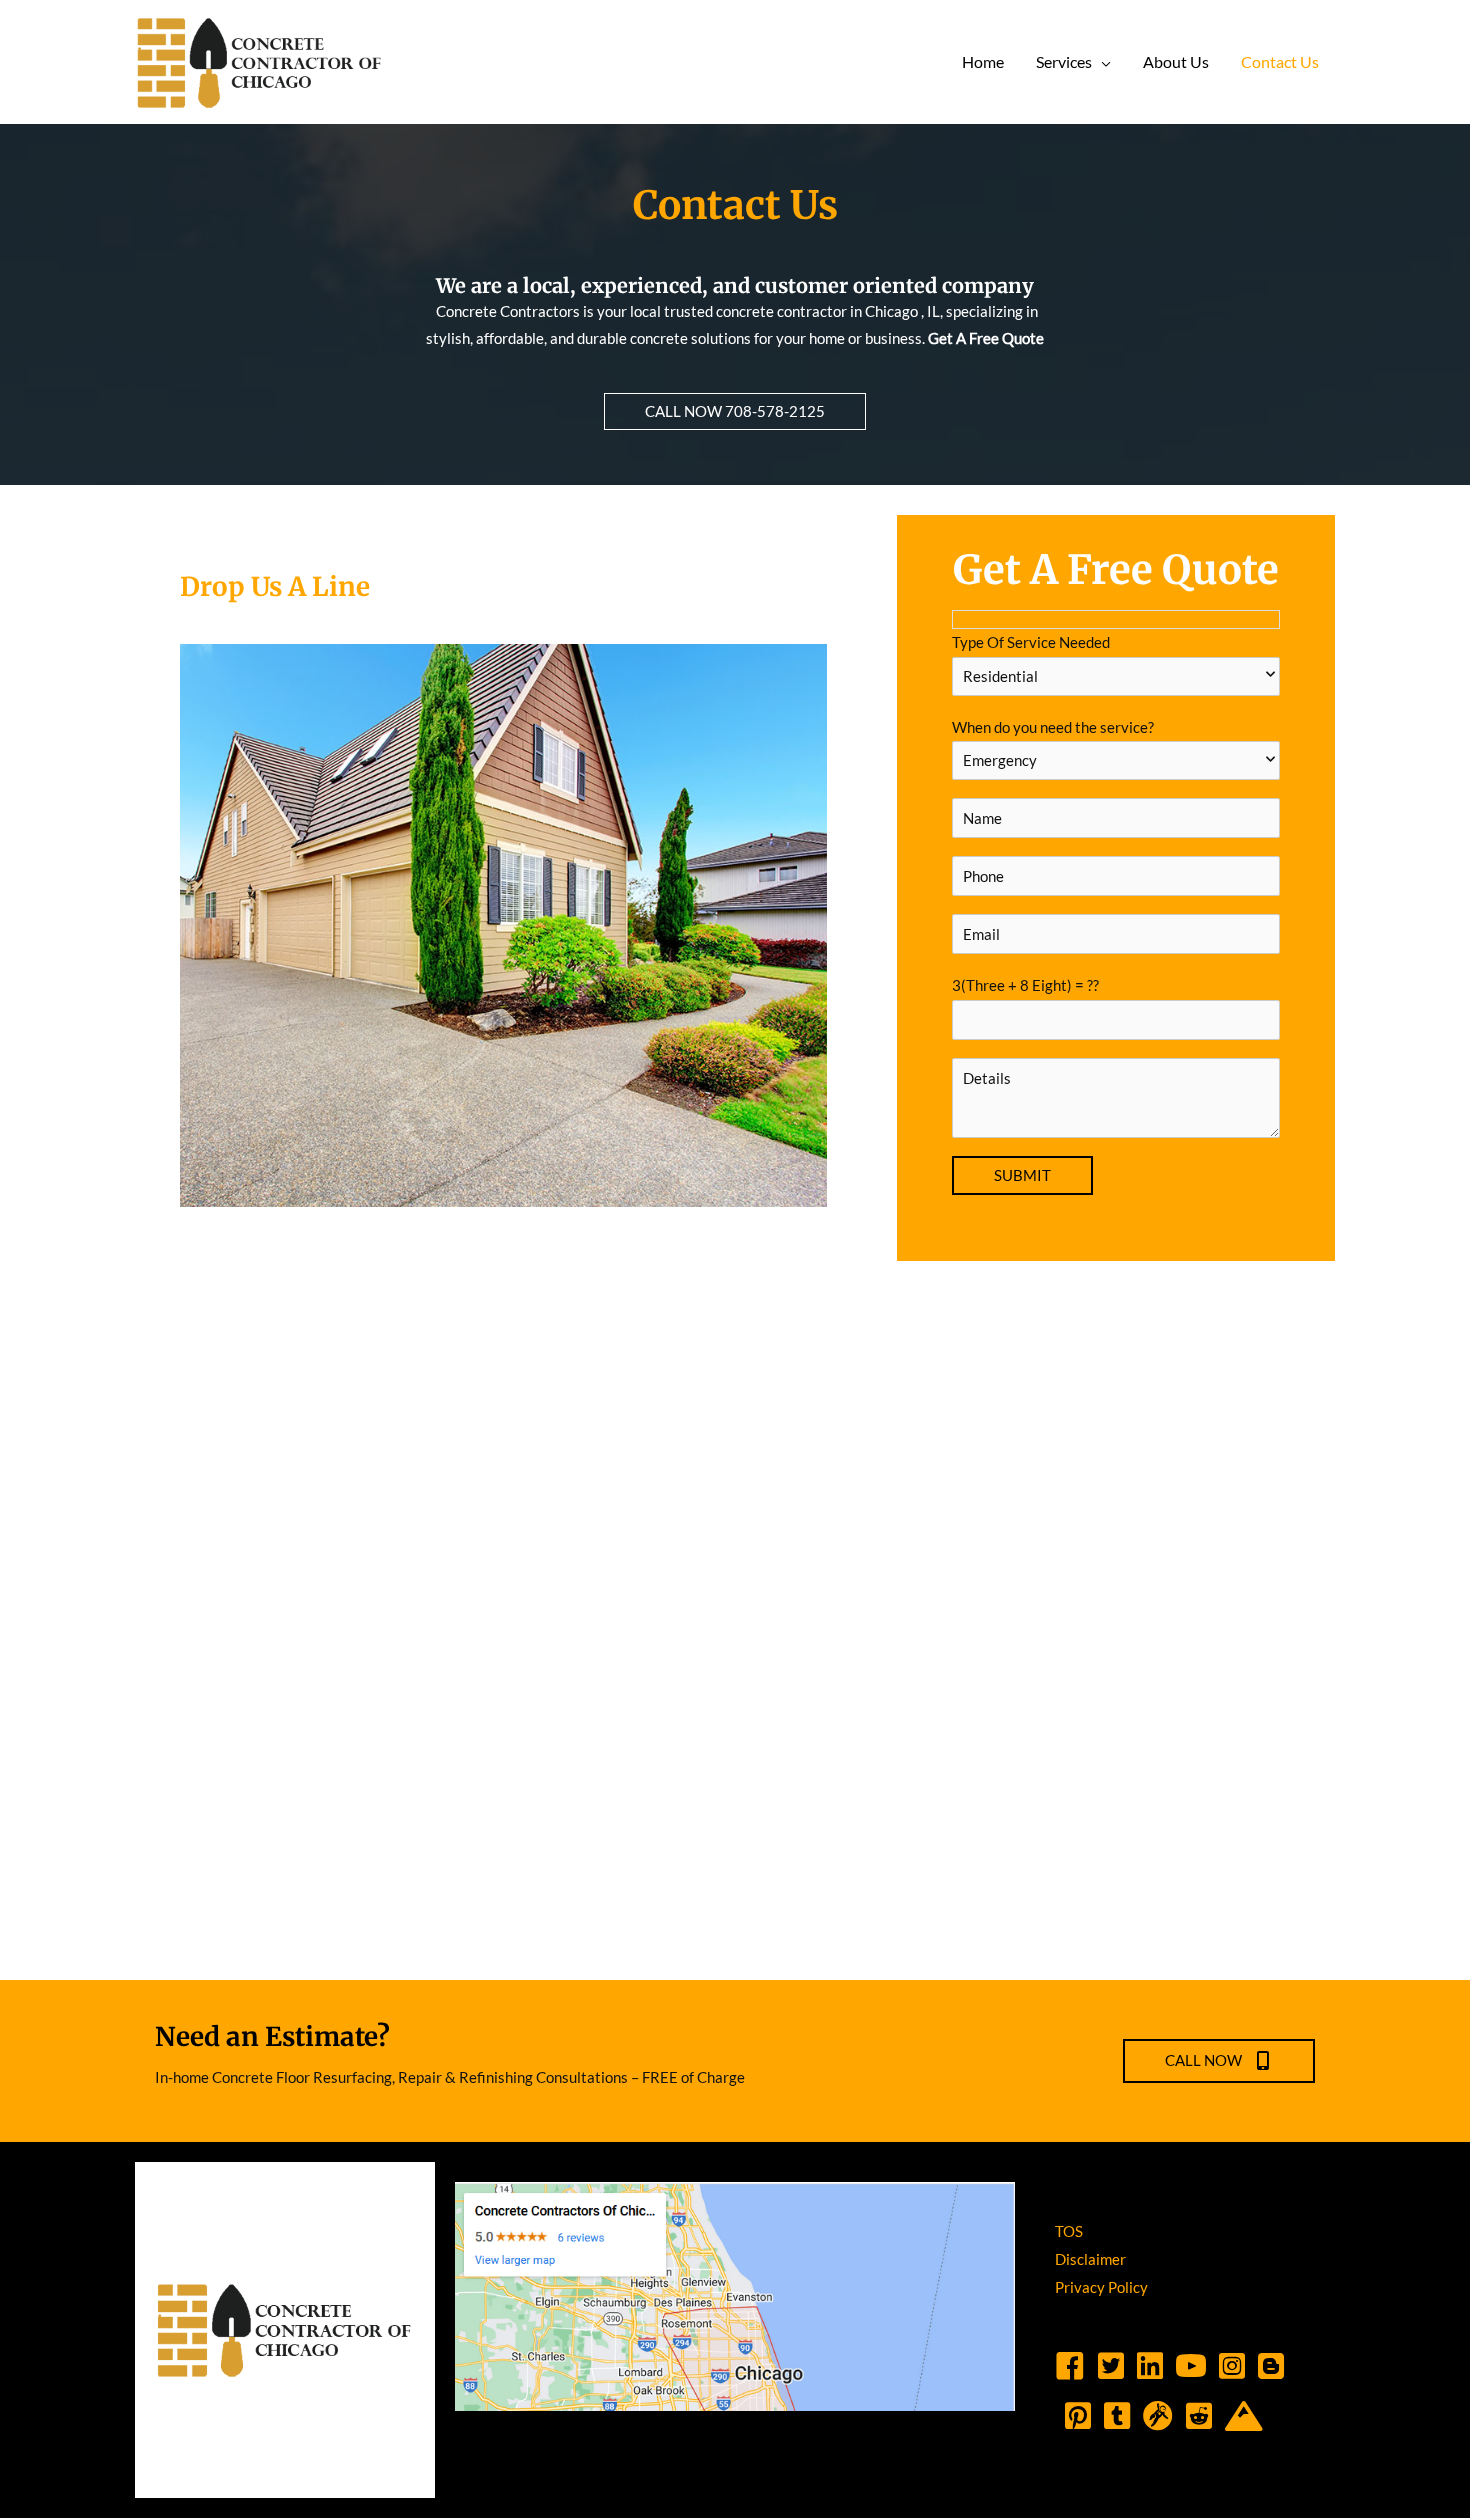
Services (1064, 61)
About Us (1176, 61)
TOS (1069, 2231)
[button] (735, 411)
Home (983, 61)
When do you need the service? (1053, 727)
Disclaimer (1090, 2259)
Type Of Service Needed (1031, 642)
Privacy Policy (1101, 2287)
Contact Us (1280, 61)
